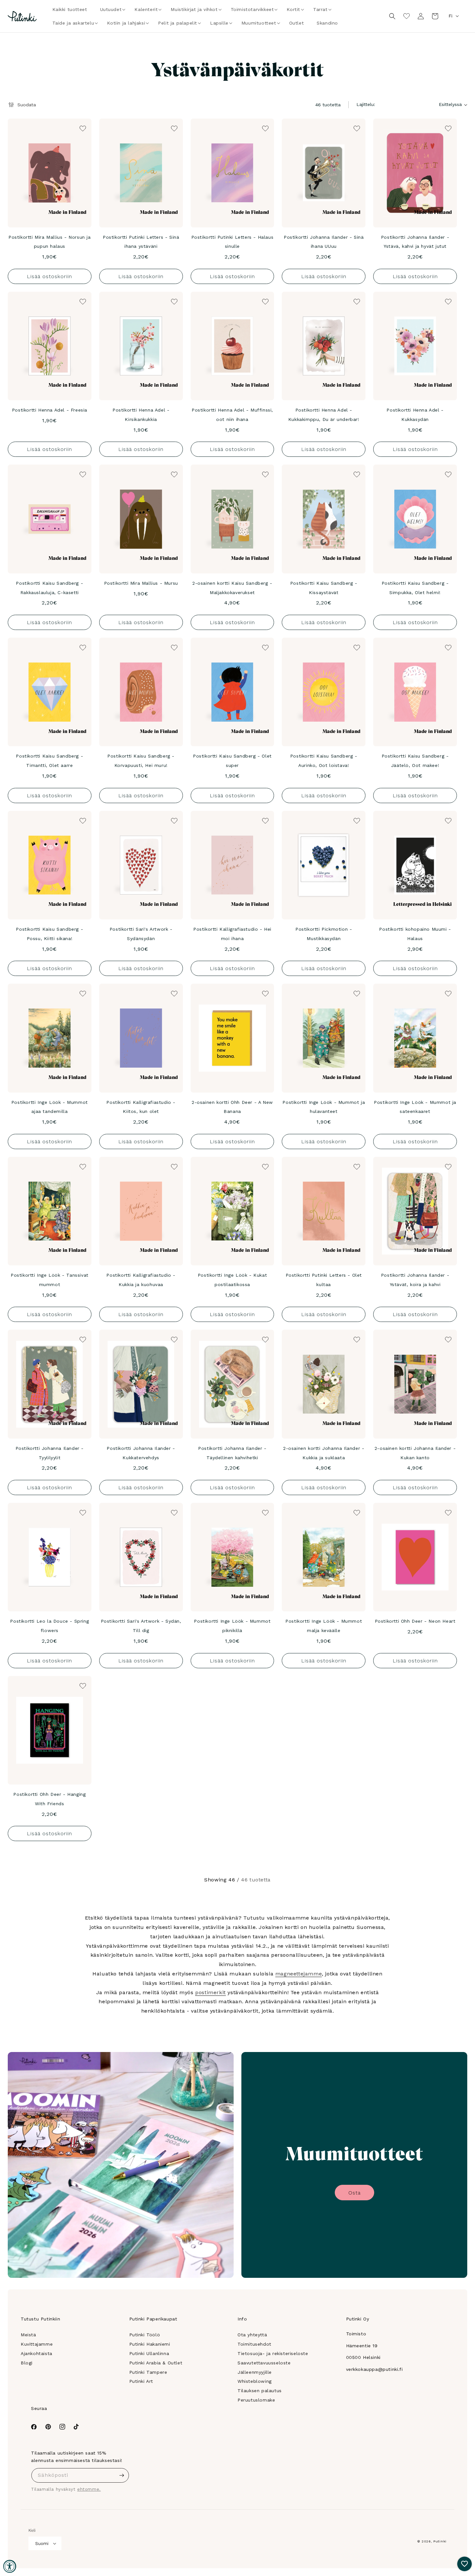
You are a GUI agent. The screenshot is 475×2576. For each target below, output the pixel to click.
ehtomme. (89, 2489)
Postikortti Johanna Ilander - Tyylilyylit (50, 1453)
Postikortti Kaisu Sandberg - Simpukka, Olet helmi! (415, 588)
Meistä (28, 2335)
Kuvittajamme (37, 2344)
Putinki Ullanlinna (149, 2353)
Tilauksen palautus (260, 2391)
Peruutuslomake (256, 2400)
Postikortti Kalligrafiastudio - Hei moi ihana (232, 934)
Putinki (440, 2541)
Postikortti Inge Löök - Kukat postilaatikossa (232, 1280)
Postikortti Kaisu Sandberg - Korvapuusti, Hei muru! (141, 761)
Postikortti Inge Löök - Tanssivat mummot (50, 1280)
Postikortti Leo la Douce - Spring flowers (49, 1626)
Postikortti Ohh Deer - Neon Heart (415, 1621)
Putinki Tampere (148, 2372)
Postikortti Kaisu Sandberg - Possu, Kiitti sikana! (49, 934)
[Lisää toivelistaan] (82, 128)
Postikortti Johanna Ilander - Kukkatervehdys (141, 1453)
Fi (450, 16)
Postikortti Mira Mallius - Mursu (141, 583)
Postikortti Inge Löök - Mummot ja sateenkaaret (415, 1107)
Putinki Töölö (145, 2335)
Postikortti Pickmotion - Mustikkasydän (324, 934)
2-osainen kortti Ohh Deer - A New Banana (232, 1107)
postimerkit (211, 1992)
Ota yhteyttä (252, 2335)
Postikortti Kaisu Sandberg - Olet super (232, 761)
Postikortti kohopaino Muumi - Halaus (415, 934)
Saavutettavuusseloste (264, 2363)
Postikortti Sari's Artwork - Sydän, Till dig (141, 1626)
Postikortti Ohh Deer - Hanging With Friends (49, 1799)
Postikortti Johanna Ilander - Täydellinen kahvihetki (232, 1453)
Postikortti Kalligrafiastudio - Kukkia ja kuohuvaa (141, 1280)
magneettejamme (299, 1974)
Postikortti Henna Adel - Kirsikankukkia (141, 415)
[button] (111, 9)
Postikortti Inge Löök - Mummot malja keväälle (324, 1626)
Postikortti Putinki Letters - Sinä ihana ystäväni (141, 242)
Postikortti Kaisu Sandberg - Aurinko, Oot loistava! (324, 761)
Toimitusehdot (254, 2344)
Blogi (27, 2363)
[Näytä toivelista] (406, 16)
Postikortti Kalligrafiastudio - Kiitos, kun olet (141, 1107)
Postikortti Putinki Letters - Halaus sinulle (232, 242)
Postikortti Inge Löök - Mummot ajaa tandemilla (50, 1107)
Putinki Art (141, 2381)
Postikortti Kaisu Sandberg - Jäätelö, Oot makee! (415, 761)
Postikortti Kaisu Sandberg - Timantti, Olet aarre (49, 761)
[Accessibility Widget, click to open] (10, 2566)
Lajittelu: (366, 104)
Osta (354, 2193)
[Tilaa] (122, 2475)
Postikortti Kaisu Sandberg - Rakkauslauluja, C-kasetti (49, 588)
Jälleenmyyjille (255, 2372)
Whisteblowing (255, 2381)
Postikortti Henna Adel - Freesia (50, 410)
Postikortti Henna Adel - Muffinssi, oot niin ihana (232, 415)
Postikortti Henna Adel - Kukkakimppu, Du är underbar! (324, 415)
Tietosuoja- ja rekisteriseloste (273, 2353)
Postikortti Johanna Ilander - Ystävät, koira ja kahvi (415, 1280)
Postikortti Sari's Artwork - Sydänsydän (141, 934)
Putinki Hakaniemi (150, 2344)
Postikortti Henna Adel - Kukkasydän (415, 415)
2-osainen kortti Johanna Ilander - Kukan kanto (415, 1453)
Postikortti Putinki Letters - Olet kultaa (324, 1280)
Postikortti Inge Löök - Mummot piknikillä (232, 1626)
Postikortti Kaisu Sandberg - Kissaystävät (324, 588)
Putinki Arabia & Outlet (156, 2363)
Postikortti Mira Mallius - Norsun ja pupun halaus (50, 242)
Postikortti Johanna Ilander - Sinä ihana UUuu (324, 242)
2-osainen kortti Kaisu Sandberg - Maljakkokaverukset (232, 588)
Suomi (42, 2544)
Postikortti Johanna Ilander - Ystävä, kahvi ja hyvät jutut (415, 242)
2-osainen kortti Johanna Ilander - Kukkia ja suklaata (324, 1453)
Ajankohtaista (37, 2353)
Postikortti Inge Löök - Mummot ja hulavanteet (324, 1107)
